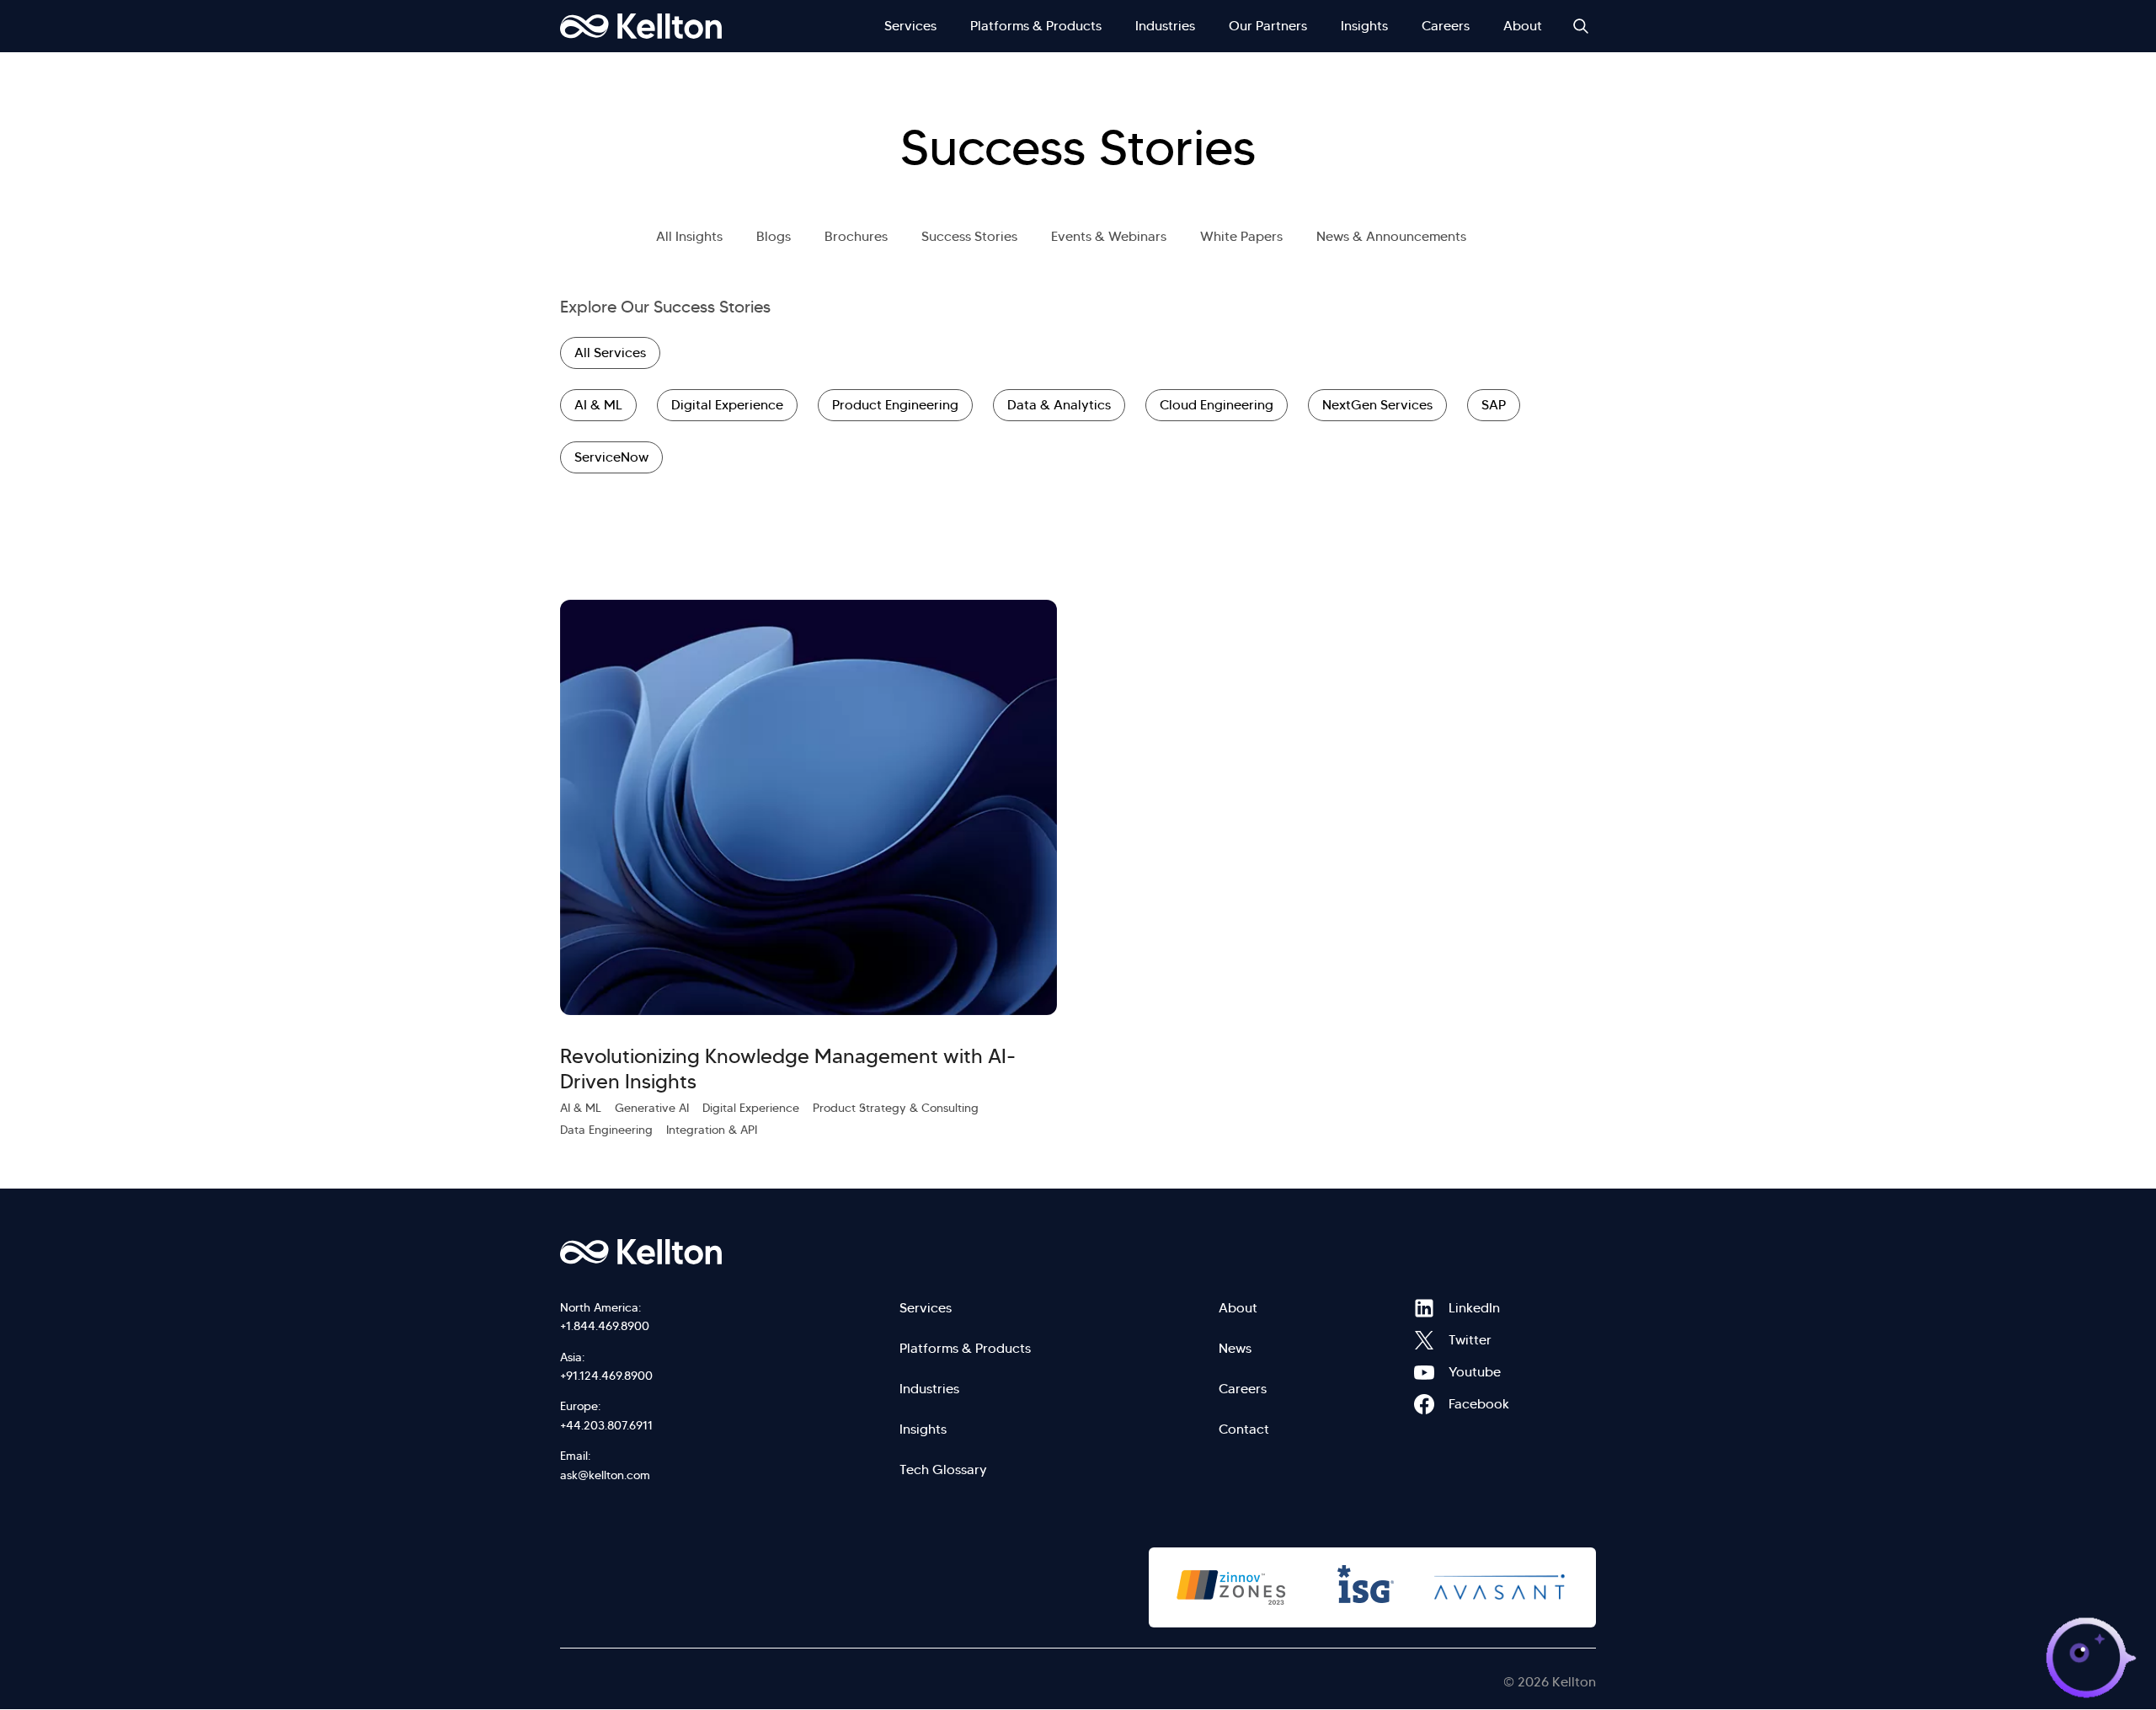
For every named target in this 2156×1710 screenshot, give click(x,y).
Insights (1364, 26)
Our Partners (1268, 26)
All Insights (689, 236)
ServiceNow (611, 457)
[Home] (641, 26)
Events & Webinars (1109, 236)
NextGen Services (1377, 405)
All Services (610, 353)
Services (910, 26)
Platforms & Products (1036, 26)
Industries (1165, 26)
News (1235, 1348)
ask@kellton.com (605, 1475)
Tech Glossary (943, 1470)
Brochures (856, 236)
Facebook (1424, 1404)
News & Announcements (1391, 236)
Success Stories (969, 236)
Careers (1446, 26)
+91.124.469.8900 (606, 1376)
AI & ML (598, 405)
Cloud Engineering (1217, 405)
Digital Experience (727, 405)
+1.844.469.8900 (605, 1326)
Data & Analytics (1059, 405)
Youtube (1424, 1372)
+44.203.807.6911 (606, 1425)
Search (1581, 26)
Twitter (1424, 1340)
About (1523, 26)
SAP (1494, 405)
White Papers (1241, 236)
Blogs (774, 236)
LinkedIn (1424, 1308)
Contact (1244, 1429)
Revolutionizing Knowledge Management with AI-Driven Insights (788, 1069)
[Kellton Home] (731, 1252)
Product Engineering (895, 405)
